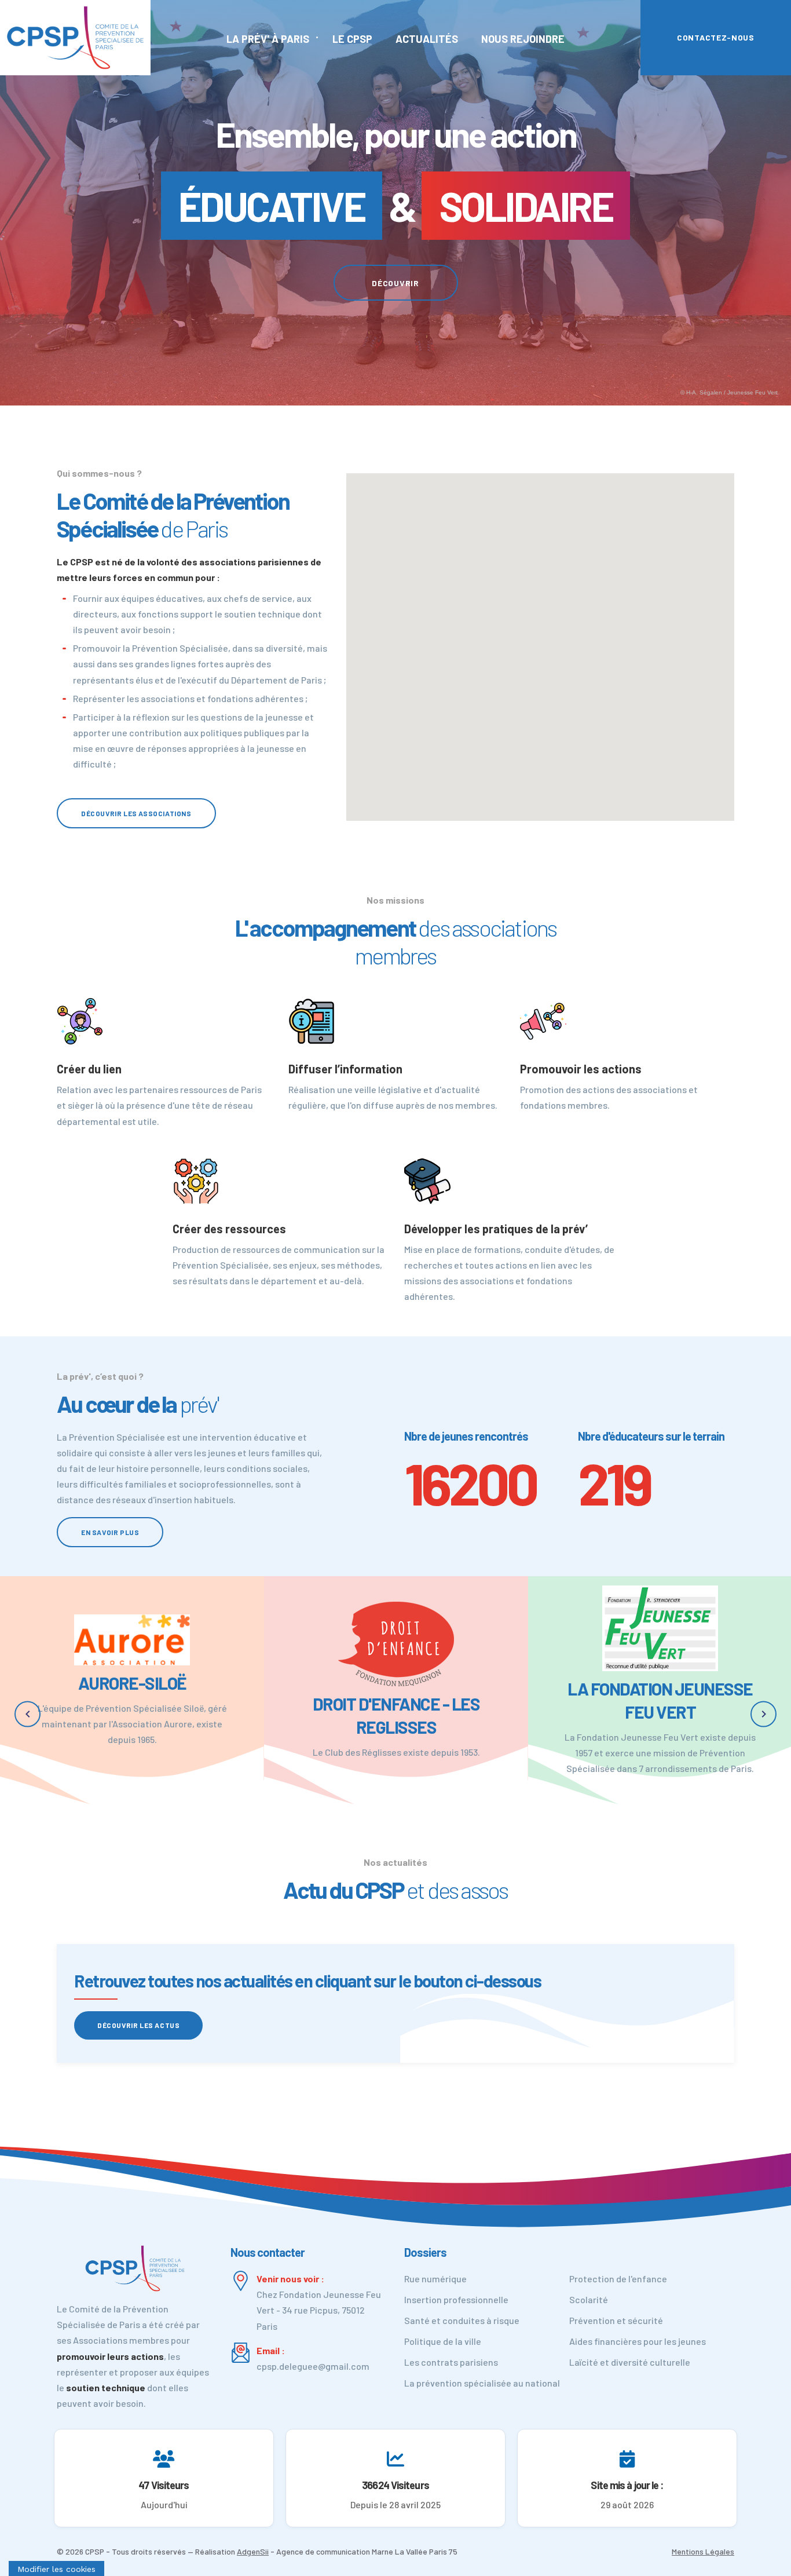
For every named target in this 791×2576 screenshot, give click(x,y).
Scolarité (589, 2299)
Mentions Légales (703, 2551)
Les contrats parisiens (451, 2362)
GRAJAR (660, 1654)
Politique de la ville (443, 2341)
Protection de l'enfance (618, 2279)
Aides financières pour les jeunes (638, 2341)
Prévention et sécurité (616, 2320)
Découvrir (395, 283)
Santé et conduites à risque (462, 2320)
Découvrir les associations (136, 813)
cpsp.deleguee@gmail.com (313, 2366)
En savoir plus (110, 1532)
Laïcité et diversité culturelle (630, 2362)
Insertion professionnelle (456, 2299)
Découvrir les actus (138, 2025)
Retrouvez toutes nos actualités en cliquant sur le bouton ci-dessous (307, 1981)
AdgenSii (253, 2551)
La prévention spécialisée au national (482, 2383)
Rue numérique (435, 2279)
